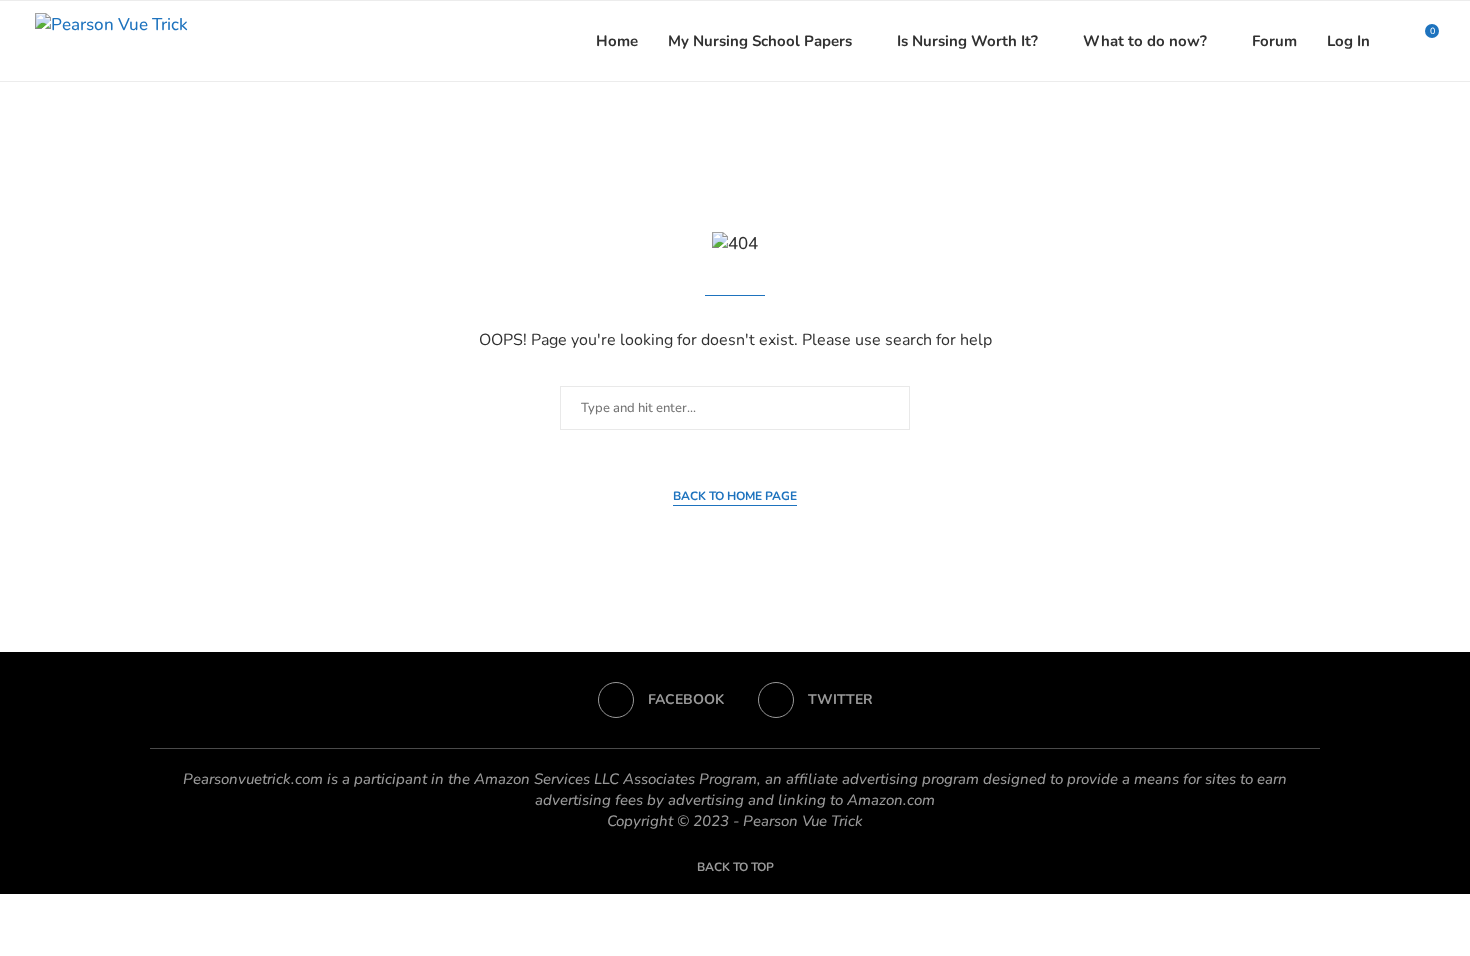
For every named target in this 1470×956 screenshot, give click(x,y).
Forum (1274, 41)
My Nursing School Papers (760, 41)
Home (617, 41)
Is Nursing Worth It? (967, 41)
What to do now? (1145, 41)
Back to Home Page (735, 496)
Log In (1348, 41)
